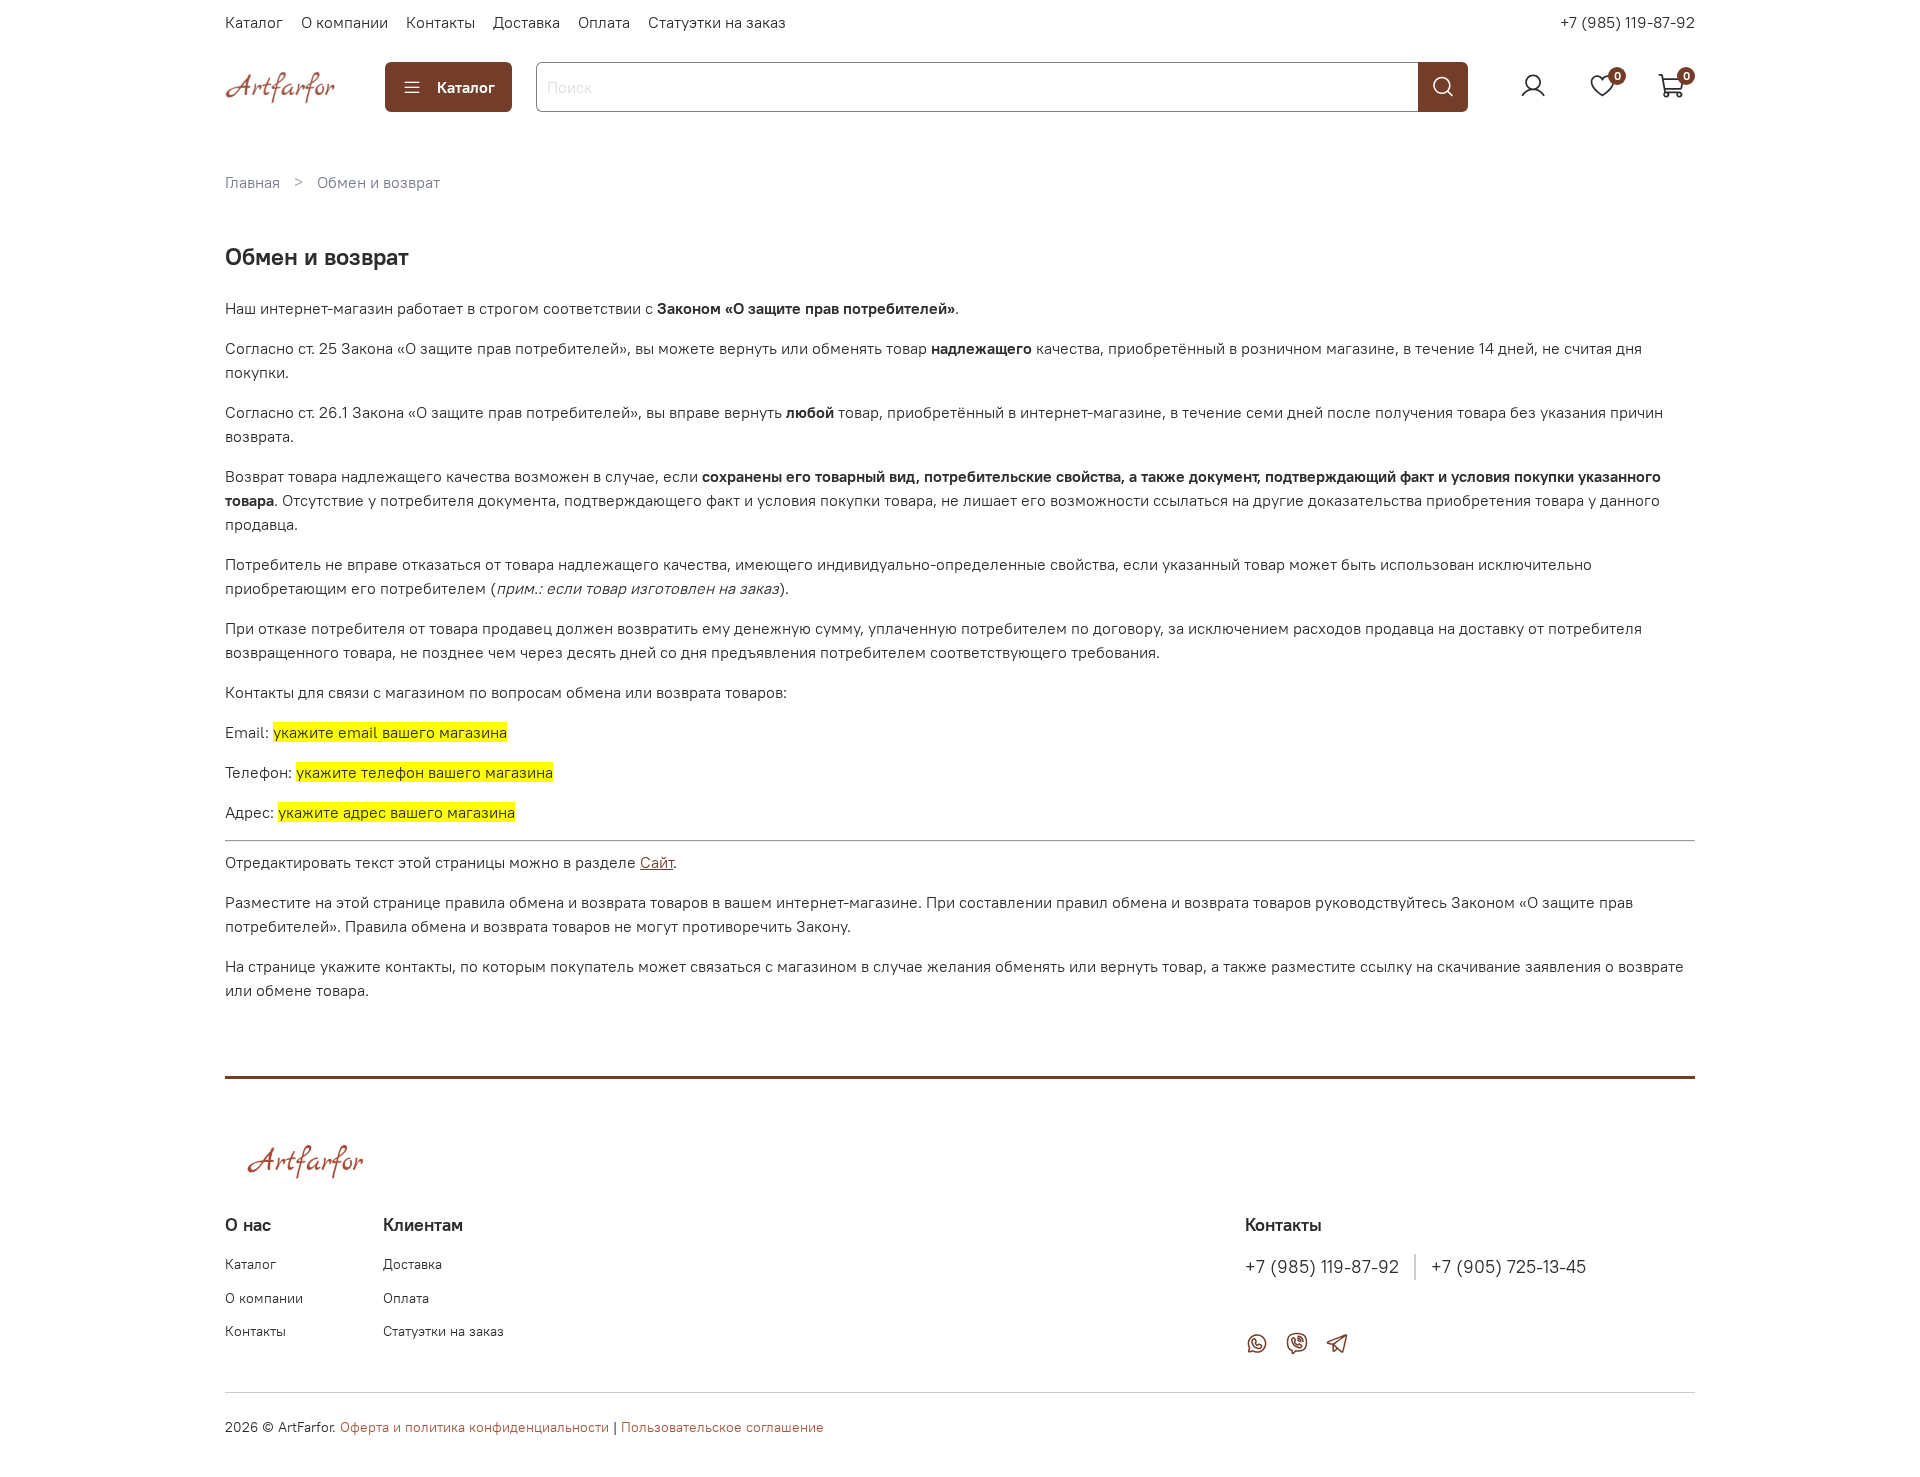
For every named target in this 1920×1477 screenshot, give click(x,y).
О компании (344, 22)
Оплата (604, 22)
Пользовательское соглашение (722, 1427)
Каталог (254, 22)
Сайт (656, 862)
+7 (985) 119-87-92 (1627, 22)
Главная (252, 182)
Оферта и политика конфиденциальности (474, 1427)
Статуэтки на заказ (717, 22)
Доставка (526, 22)
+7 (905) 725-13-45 (1508, 1267)
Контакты (440, 22)
